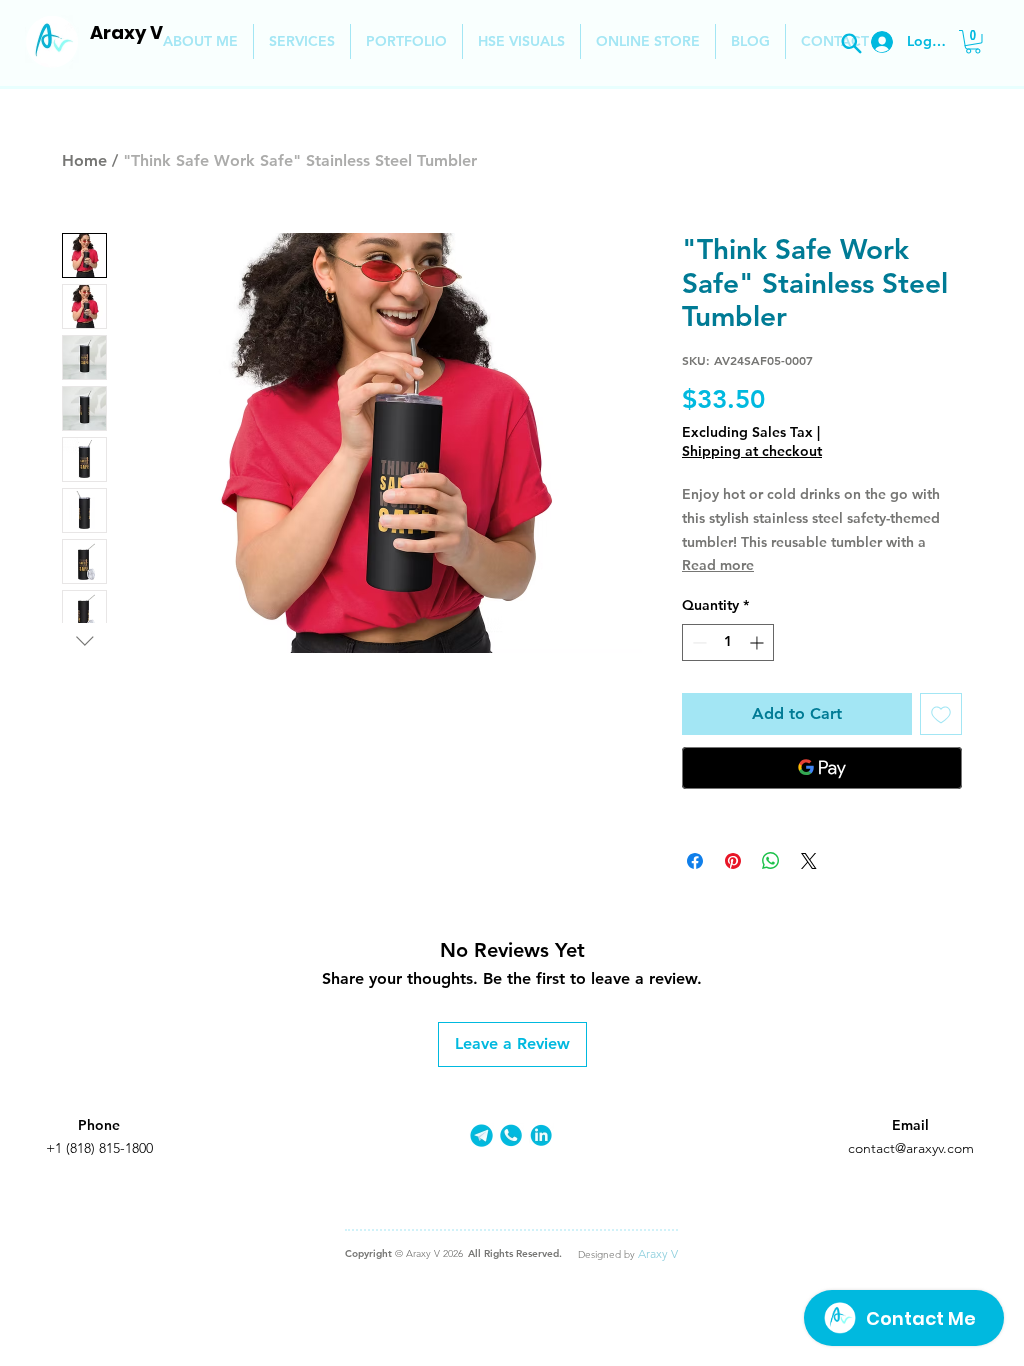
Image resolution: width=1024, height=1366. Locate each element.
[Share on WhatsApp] (771, 861)
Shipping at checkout (752, 451)
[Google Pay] (822, 768)
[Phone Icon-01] (511, 1135)
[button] (973, 42)
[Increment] (758, 642)
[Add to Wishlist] (941, 714)
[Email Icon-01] (481, 1135)
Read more (718, 565)
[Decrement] (697, 642)
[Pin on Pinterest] (733, 861)
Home (84, 160)
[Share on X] (809, 861)
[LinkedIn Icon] (541, 1135)
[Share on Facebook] (695, 861)
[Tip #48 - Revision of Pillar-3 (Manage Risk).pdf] (851, 43)
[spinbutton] (728, 642)
